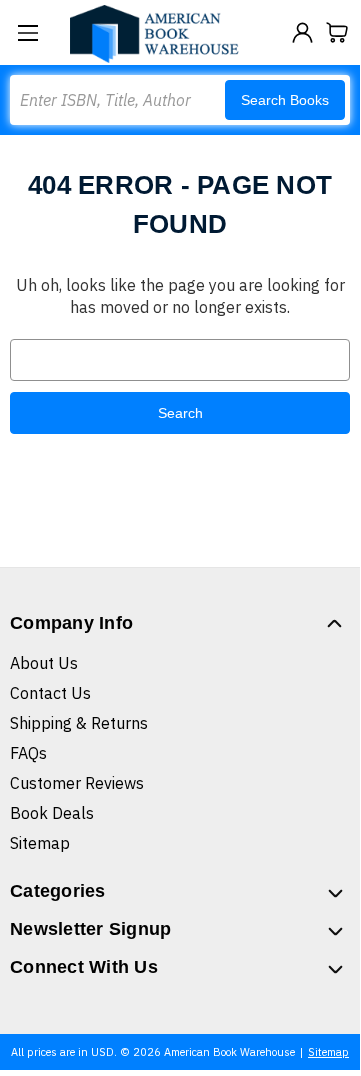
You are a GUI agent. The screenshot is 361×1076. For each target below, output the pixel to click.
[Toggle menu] (27, 32)
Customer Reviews (77, 783)
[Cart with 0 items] (337, 32)
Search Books (285, 100)
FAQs (28, 753)
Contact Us (50, 693)
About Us (44, 663)
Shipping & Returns (79, 723)
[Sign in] (302, 32)
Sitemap (40, 843)
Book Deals (52, 813)
